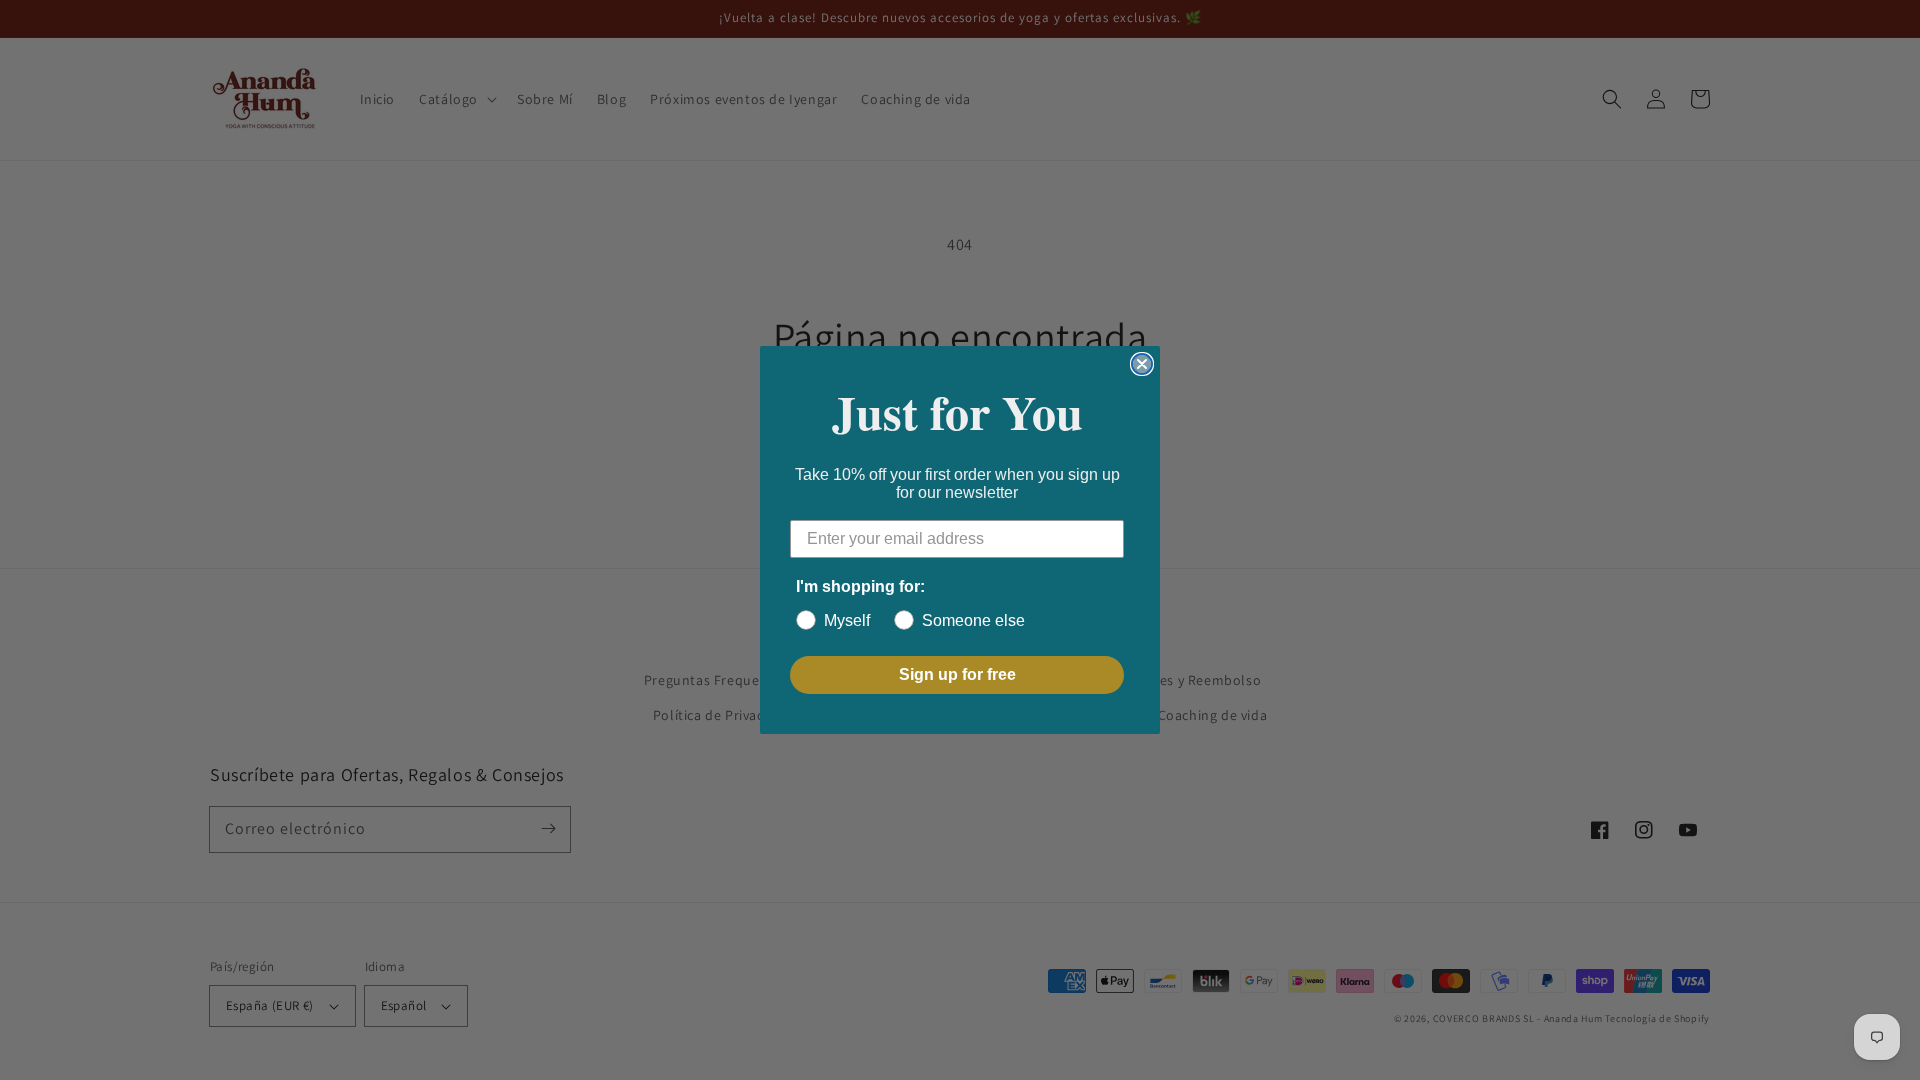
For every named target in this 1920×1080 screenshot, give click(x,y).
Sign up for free (957, 674)
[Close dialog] (1142, 364)
